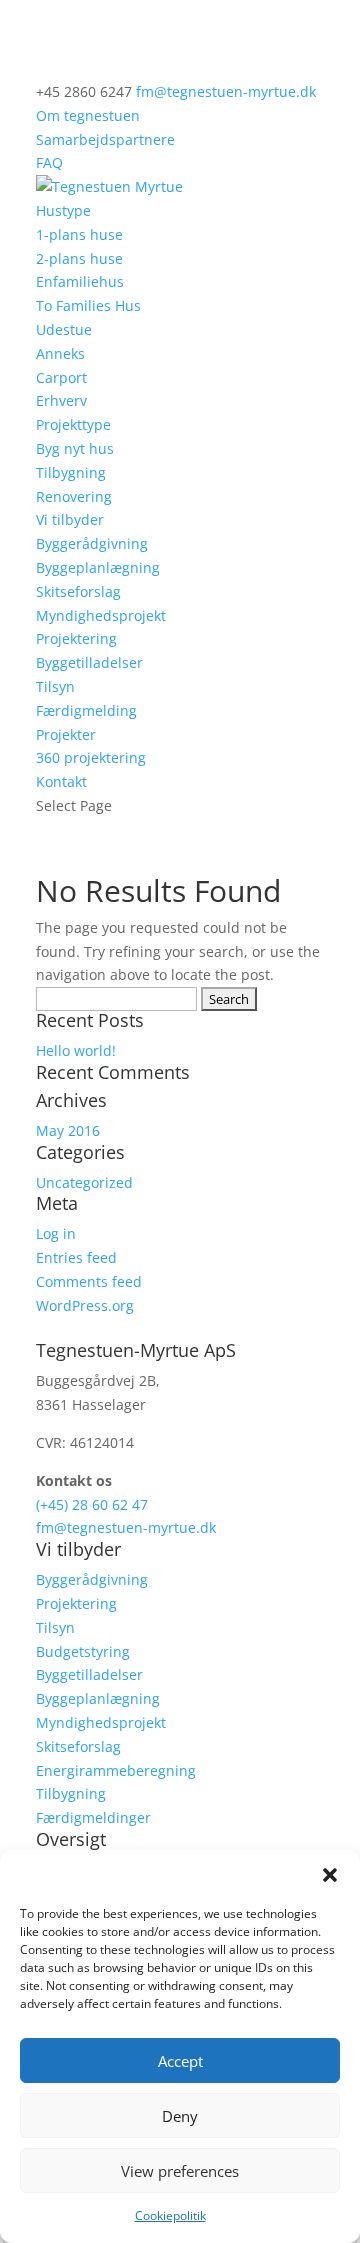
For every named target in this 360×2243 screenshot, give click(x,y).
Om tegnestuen (88, 115)
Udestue (64, 329)
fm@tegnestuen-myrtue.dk (126, 1527)
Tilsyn (55, 686)
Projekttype (73, 424)
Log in (56, 1233)
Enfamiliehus (80, 281)
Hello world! (76, 1050)
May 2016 (68, 1130)
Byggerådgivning (92, 543)
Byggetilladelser (89, 662)
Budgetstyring (83, 1651)
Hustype (63, 210)
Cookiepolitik (170, 2215)
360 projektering (91, 757)
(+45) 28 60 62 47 (92, 1504)
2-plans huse (79, 258)
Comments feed (89, 1281)
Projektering (76, 638)
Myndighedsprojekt (101, 615)
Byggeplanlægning (98, 567)
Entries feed (76, 1257)
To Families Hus (88, 305)
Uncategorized (84, 1182)
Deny (180, 2116)
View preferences (180, 2171)
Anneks (60, 353)
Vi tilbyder (70, 519)
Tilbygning (71, 472)
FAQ (49, 162)
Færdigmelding (86, 710)
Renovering (74, 496)
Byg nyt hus (75, 448)
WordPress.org (85, 1305)
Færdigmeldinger (93, 1817)
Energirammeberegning (116, 1770)
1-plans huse (79, 234)
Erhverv (61, 400)
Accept (180, 2061)
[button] (330, 1875)
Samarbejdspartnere (105, 139)
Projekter (66, 734)
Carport (61, 377)
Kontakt (61, 781)
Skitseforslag (78, 591)
